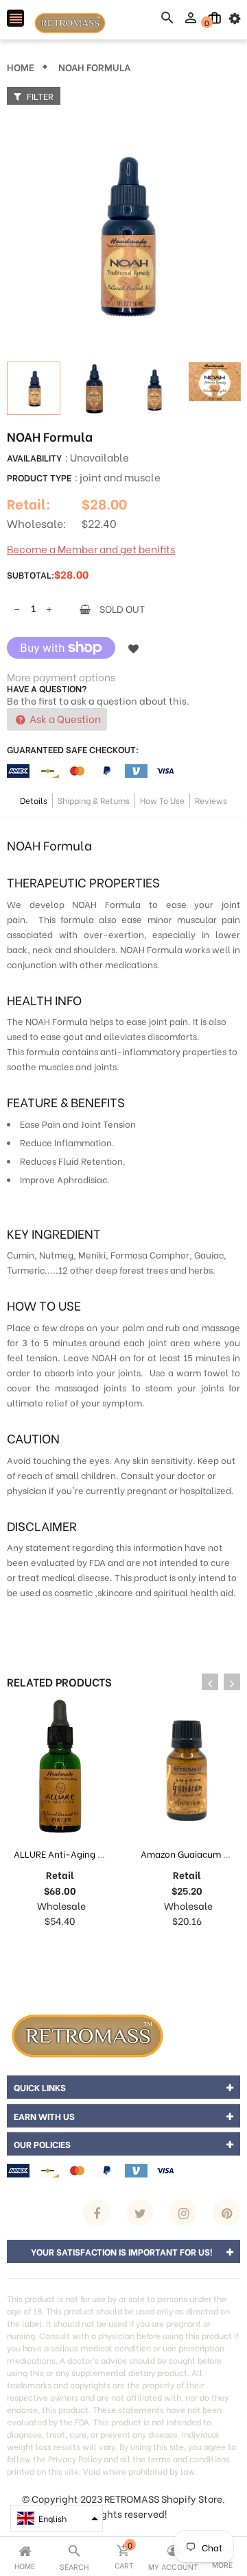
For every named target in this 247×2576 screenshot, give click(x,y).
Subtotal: (31, 574)
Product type (39, 477)
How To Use (162, 800)
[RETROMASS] (86, 2034)
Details (34, 800)
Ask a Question (64, 718)
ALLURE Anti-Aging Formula (73, 1853)
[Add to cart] (46, 1948)
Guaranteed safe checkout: (73, 749)
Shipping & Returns (94, 800)
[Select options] (173, 1948)
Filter (39, 96)
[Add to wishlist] (133, 648)
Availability (34, 457)
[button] (57, 2518)
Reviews (211, 800)
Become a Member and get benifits (91, 548)
